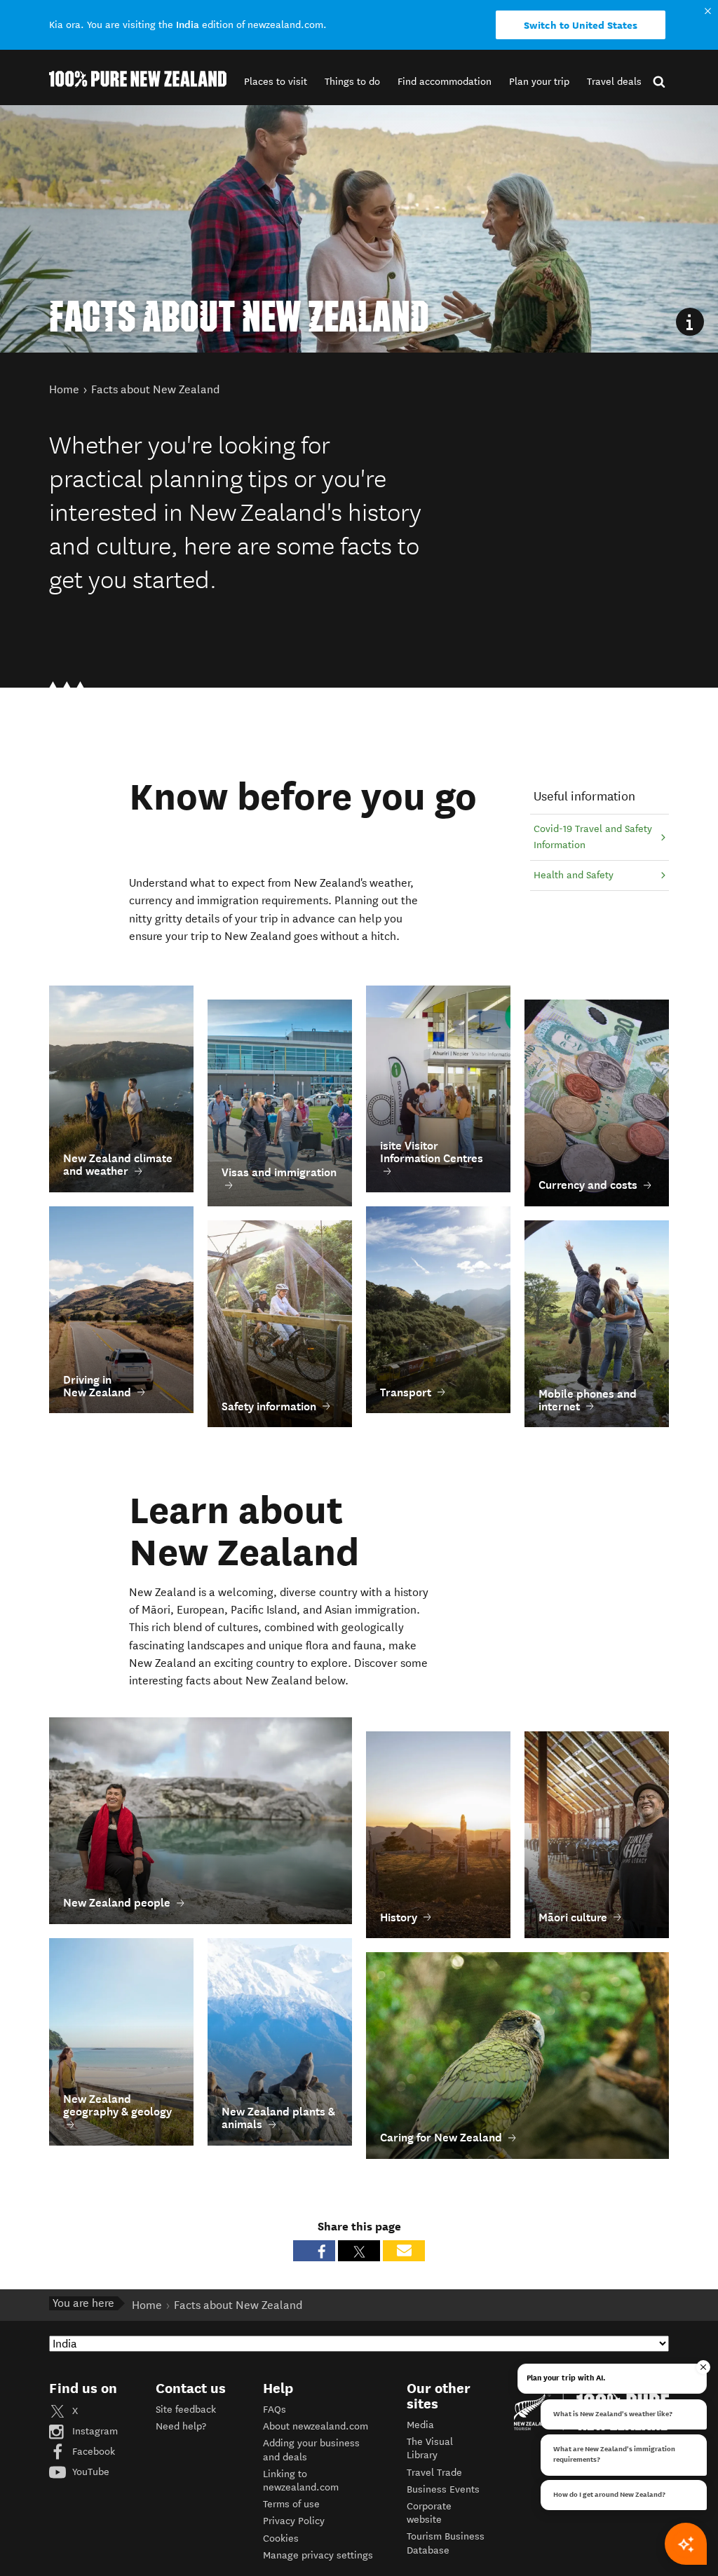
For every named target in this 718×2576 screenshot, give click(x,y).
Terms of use (291, 2504)
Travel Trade (434, 2473)
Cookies (281, 2538)
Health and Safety (574, 875)
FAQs (275, 2410)
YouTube (89, 2472)
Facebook (92, 2452)
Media (420, 2425)
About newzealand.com (316, 2426)
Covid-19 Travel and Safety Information (593, 837)
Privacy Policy (294, 2521)
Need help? (181, 2426)
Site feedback (186, 2410)
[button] (276, 82)
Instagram (94, 2431)
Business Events (443, 2489)
